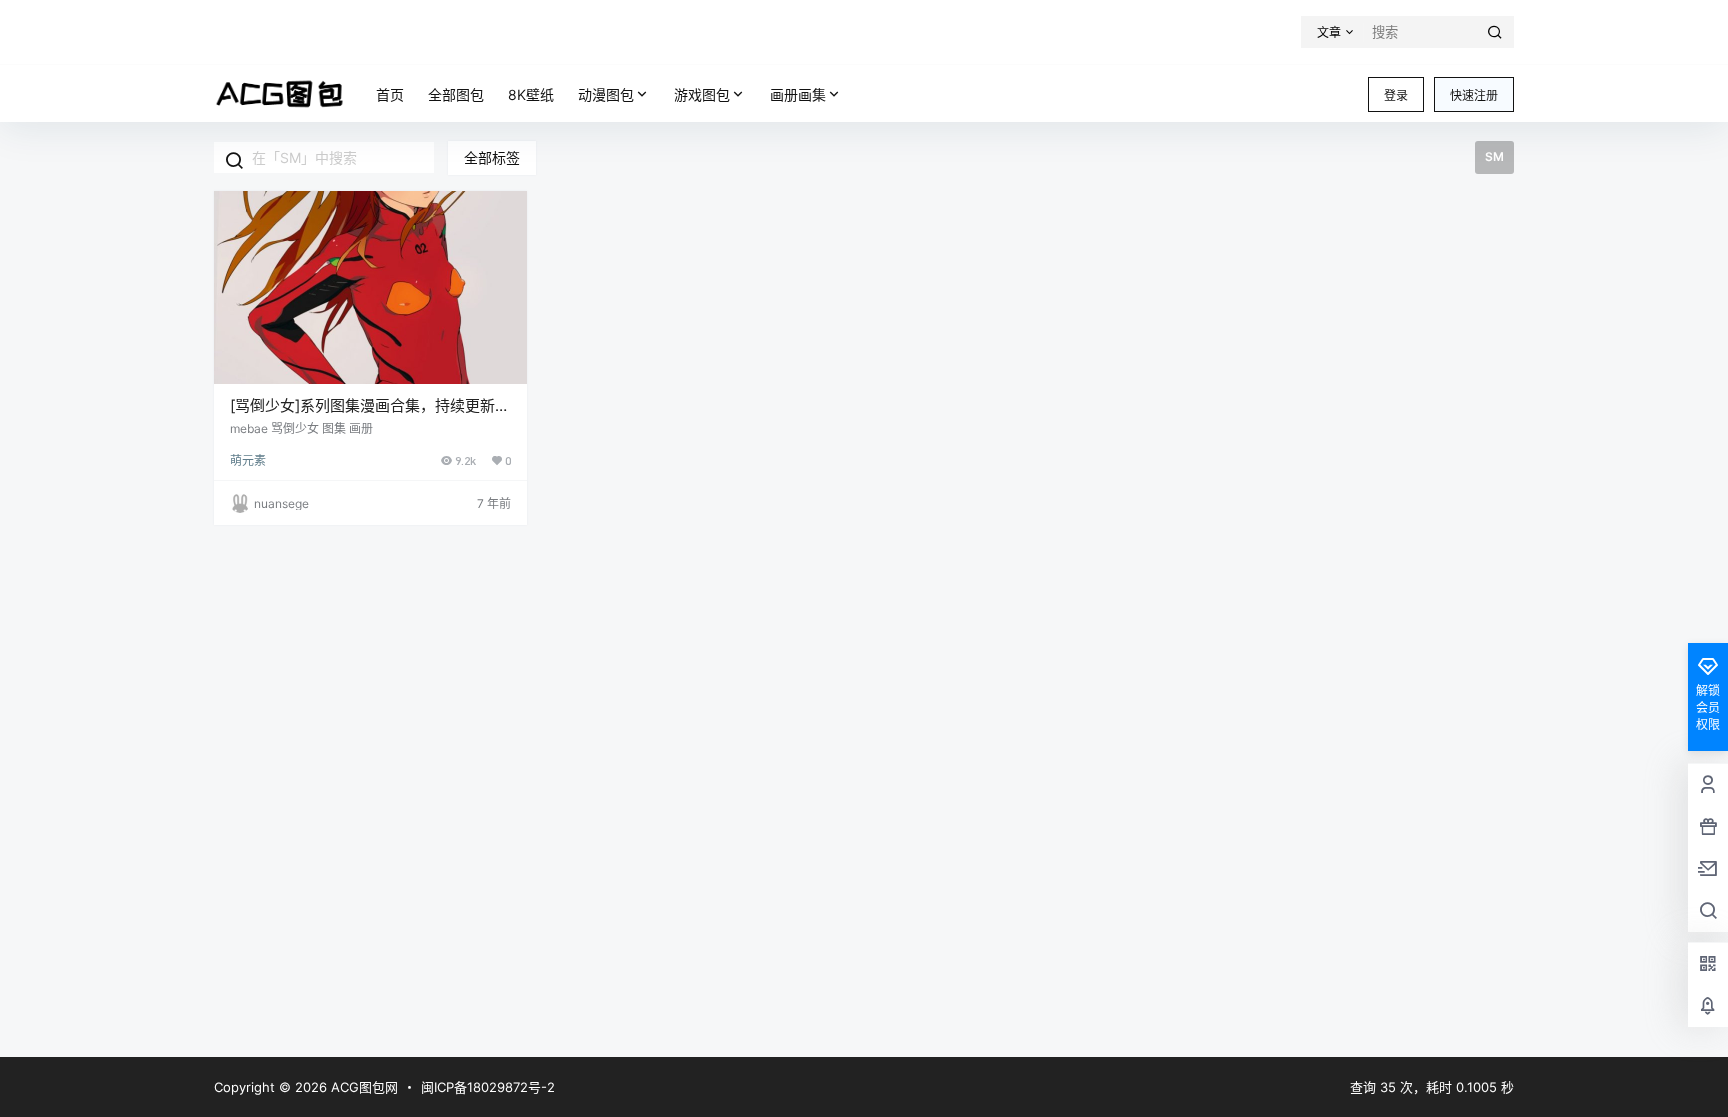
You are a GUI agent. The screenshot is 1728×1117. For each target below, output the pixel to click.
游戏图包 (702, 94)
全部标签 (492, 157)
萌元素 (248, 460)
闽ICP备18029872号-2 (488, 1087)
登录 (1396, 95)
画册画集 (798, 94)
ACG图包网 (362, 1087)
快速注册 (1474, 95)
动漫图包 (606, 94)
